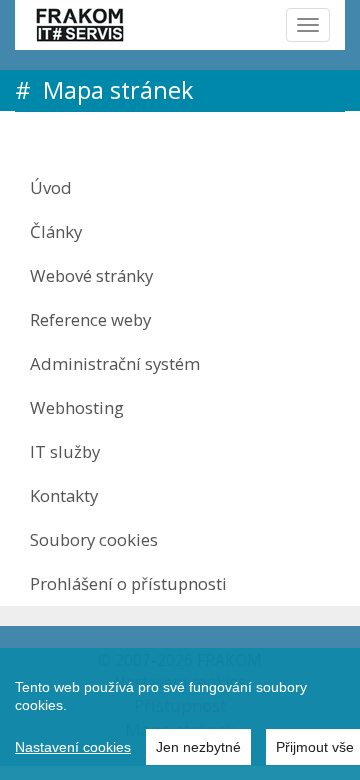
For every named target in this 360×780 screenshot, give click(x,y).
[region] (180, 714)
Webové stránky (91, 275)
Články (56, 231)
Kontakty (64, 495)
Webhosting (77, 407)
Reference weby (90, 319)
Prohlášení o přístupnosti (128, 583)
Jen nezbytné (198, 747)
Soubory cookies (94, 539)
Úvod (51, 187)
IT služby (65, 451)
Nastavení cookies (73, 747)
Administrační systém (115, 363)
